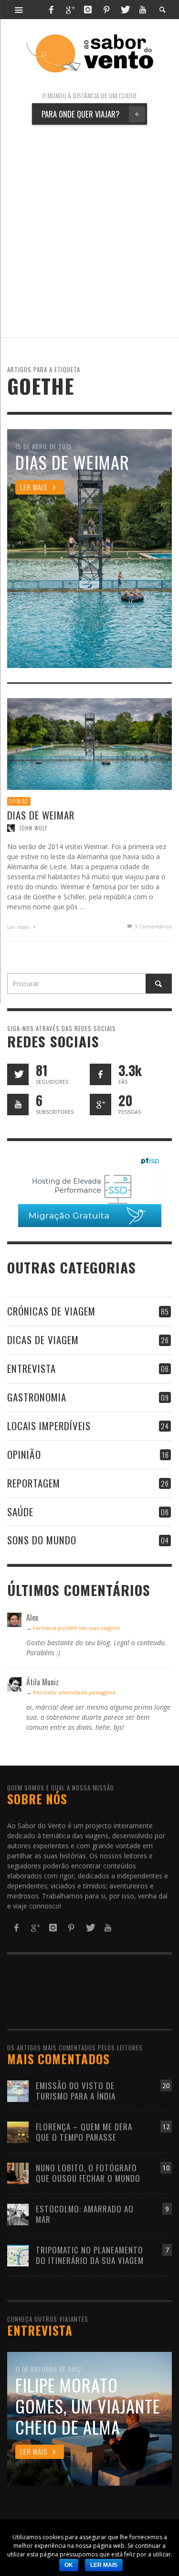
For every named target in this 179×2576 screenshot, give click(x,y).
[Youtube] (143, 10)
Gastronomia (37, 1397)
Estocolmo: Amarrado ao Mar (85, 2214)
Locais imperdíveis (49, 1426)
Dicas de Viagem (43, 1340)
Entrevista (32, 1368)
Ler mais (19, 927)
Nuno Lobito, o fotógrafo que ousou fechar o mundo (88, 2173)
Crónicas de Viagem (51, 1311)
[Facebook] (51, 10)
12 (166, 2127)
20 (166, 2086)
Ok (69, 2565)
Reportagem (34, 1483)
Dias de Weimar (41, 815)
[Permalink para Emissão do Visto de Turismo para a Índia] (18, 2090)
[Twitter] (125, 10)
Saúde (20, 1512)
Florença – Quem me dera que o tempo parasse (84, 2132)
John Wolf (33, 829)
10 (166, 2168)
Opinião (19, 801)
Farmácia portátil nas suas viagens (76, 1628)
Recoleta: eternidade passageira (74, 1692)
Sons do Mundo (42, 1540)
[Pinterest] (106, 10)
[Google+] (70, 10)
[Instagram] (88, 10)
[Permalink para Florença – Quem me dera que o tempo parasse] (18, 2131)
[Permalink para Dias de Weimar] (89, 743)
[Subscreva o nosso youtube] (18, 1105)
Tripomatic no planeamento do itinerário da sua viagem (90, 2255)
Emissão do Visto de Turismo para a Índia (76, 2091)
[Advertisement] (89, 231)
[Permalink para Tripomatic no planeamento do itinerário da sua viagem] (18, 2255)
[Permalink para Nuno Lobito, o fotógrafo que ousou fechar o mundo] (18, 2172)
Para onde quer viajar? (90, 114)
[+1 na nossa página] (100, 1105)
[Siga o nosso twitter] (18, 1074)
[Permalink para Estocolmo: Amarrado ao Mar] (18, 2214)
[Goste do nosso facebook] (100, 1074)
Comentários (153, 927)
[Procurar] (19, 10)
